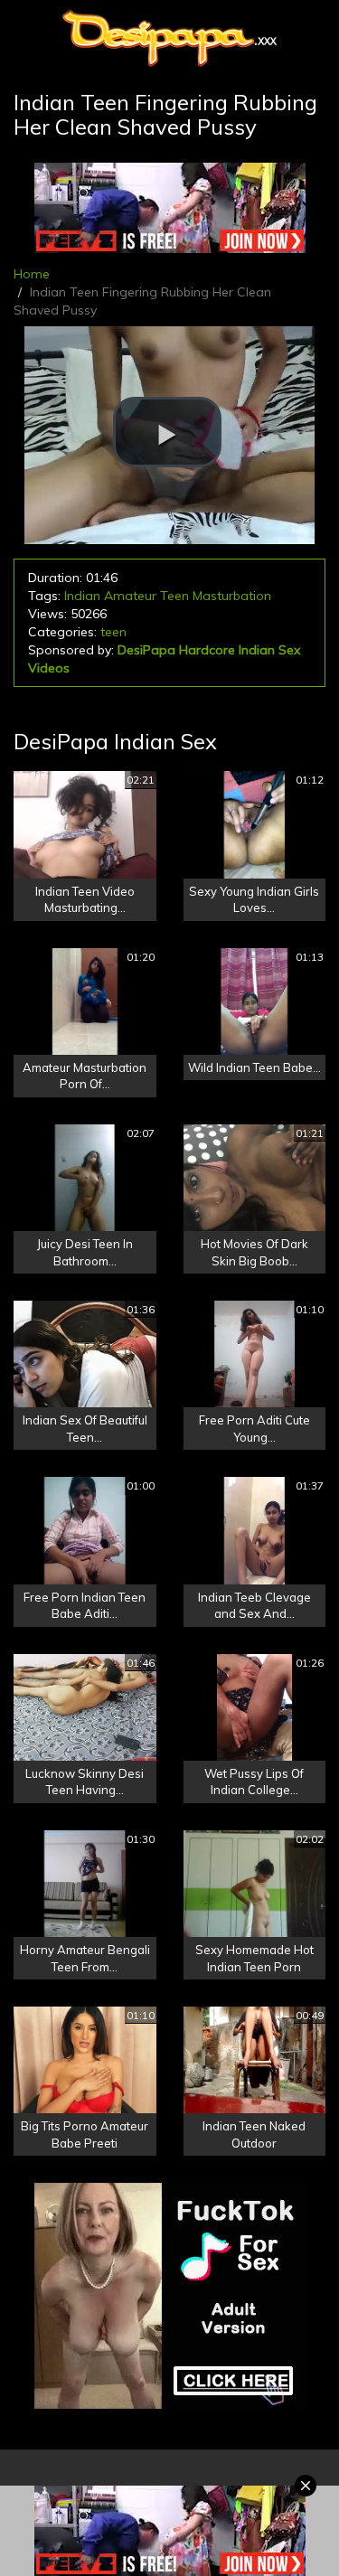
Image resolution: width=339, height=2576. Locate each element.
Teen (174, 596)
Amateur (130, 596)
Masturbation (232, 596)
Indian (82, 596)
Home (32, 274)
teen (113, 632)
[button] (167, 432)
